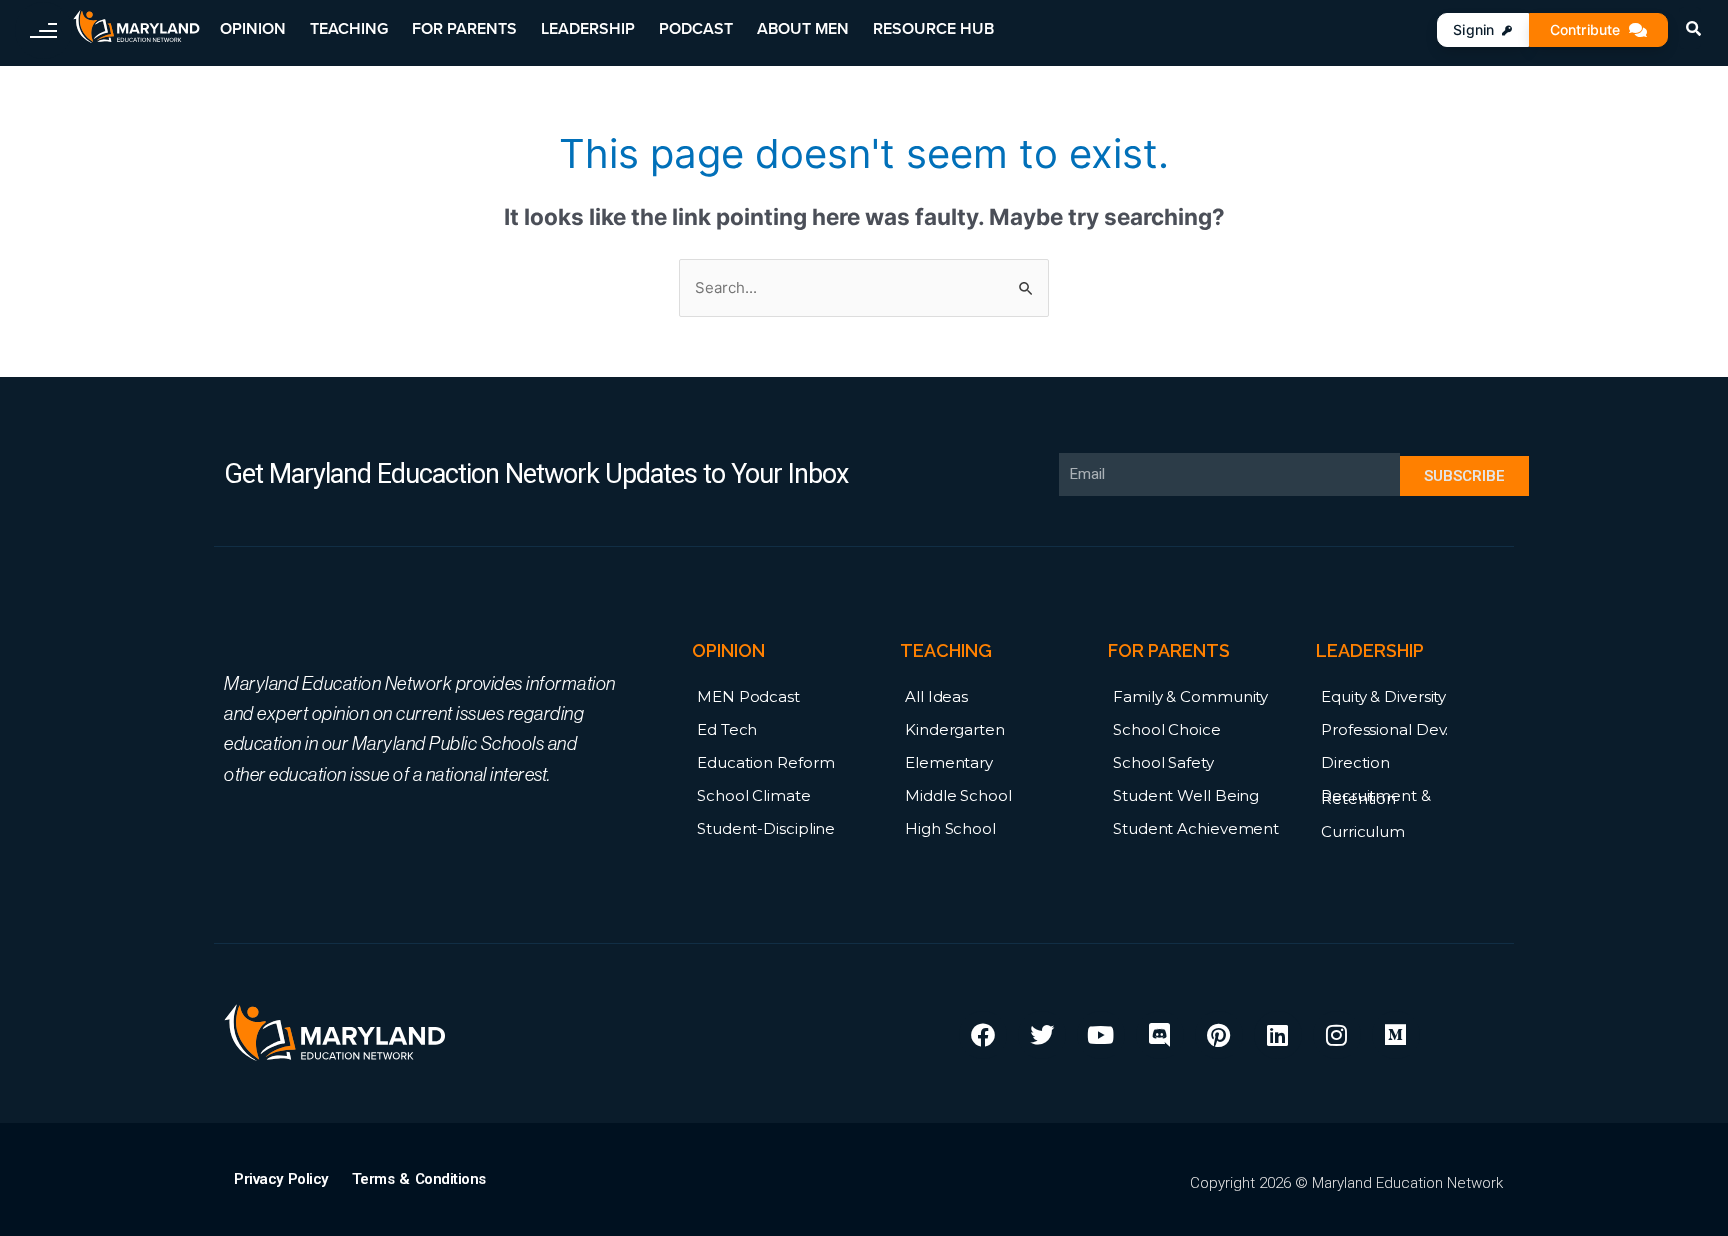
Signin (1473, 29)
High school (950, 828)
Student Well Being (1186, 795)
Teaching (349, 29)
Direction (1355, 762)
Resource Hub (933, 29)
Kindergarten (955, 729)
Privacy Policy (281, 1179)
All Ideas (936, 696)
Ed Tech (727, 729)
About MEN (803, 29)
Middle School (958, 795)
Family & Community (1190, 696)
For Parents (464, 29)
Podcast (696, 29)
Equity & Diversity (1383, 696)
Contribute (1585, 29)
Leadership (588, 29)
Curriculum (1363, 831)
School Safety (1163, 762)
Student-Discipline (766, 828)
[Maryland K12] (136, 27)
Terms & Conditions (419, 1179)
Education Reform (765, 762)
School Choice (1167, 729)
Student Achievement (1196, 828)
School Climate (754, 795)
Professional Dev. (1384, 729)
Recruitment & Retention (1376, 797)
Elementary (949, 762)
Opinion (253, 29)
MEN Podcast (748, 696)
